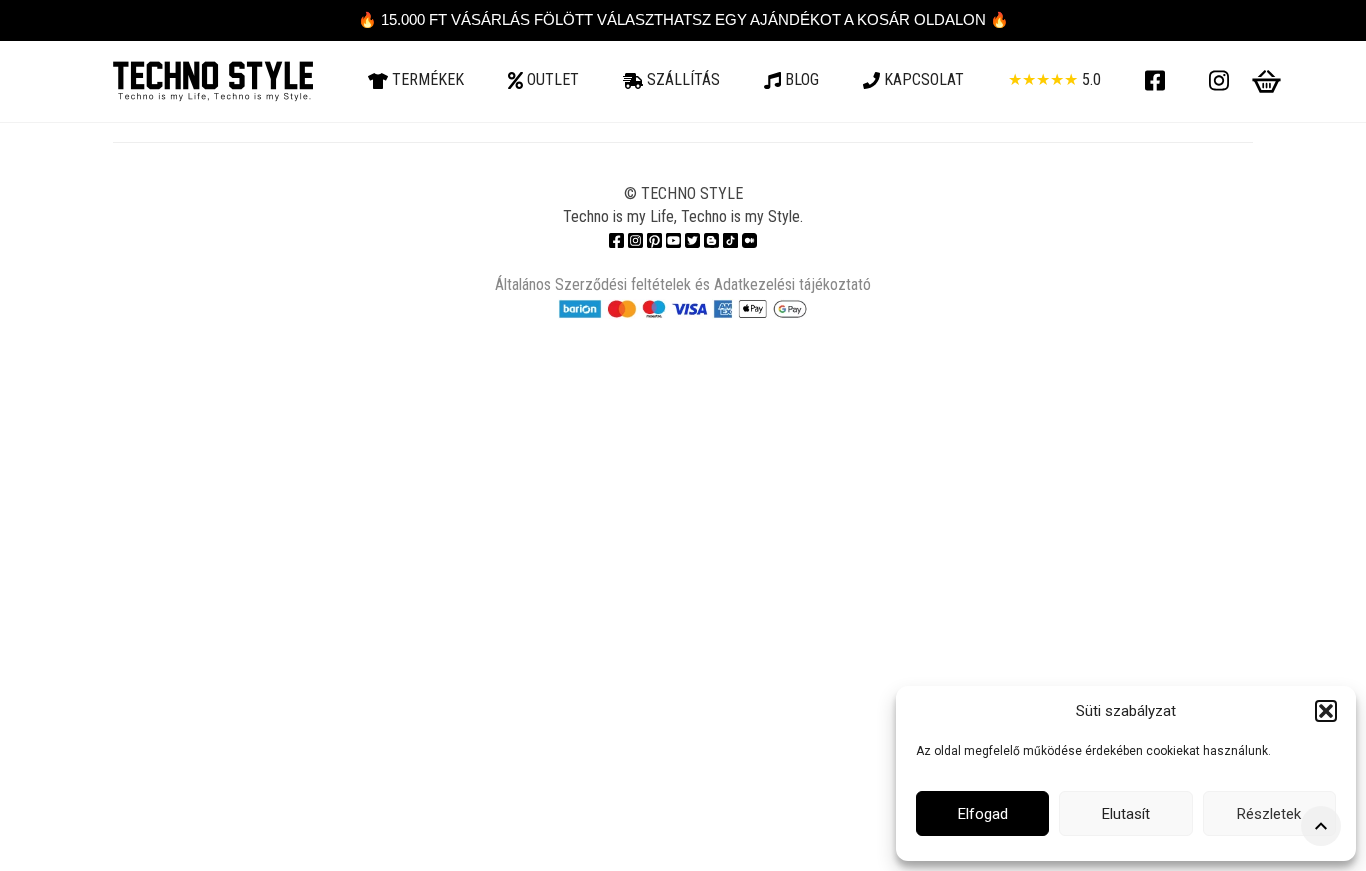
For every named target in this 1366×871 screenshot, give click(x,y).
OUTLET (551, 79)
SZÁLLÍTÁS (681, 79)
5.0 (1054, 79)
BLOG (800, 79)
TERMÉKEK (426, 79)
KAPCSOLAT (922, 79)
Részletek (1269, 814)
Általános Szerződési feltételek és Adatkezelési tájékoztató (683, 284)
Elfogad (983, 814)
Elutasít (1126, 814)
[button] (1326, 711)
